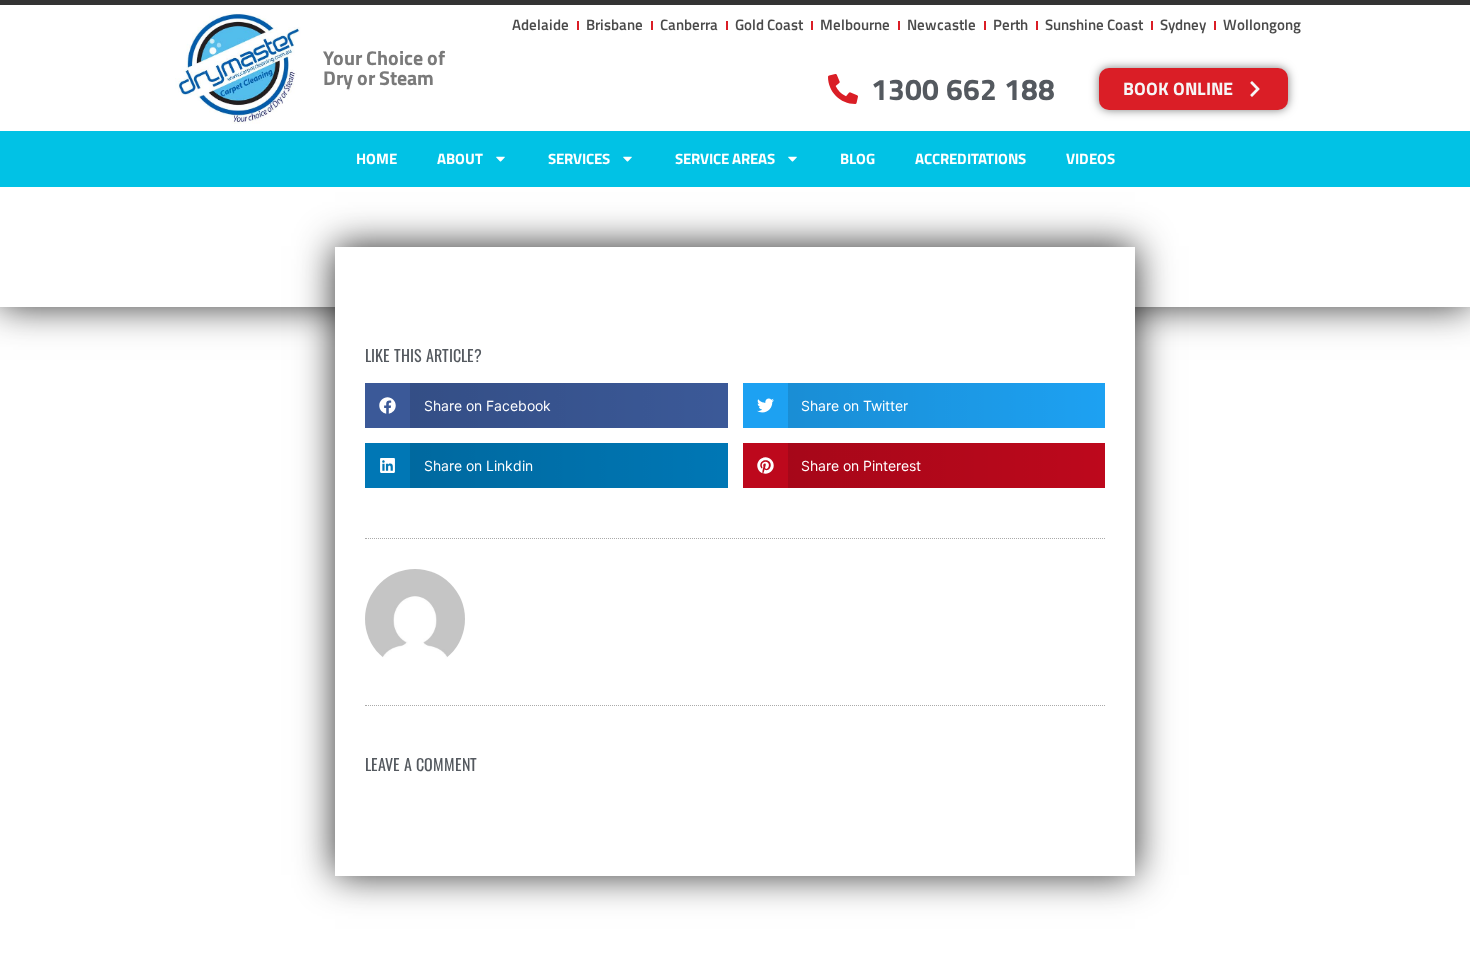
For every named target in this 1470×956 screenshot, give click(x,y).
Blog (857, 158)
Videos (1090, 158)
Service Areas (725, 158)
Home (376, 158)
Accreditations (970, 158)
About (460, 158)
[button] (546, 405)
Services (579, 158)
